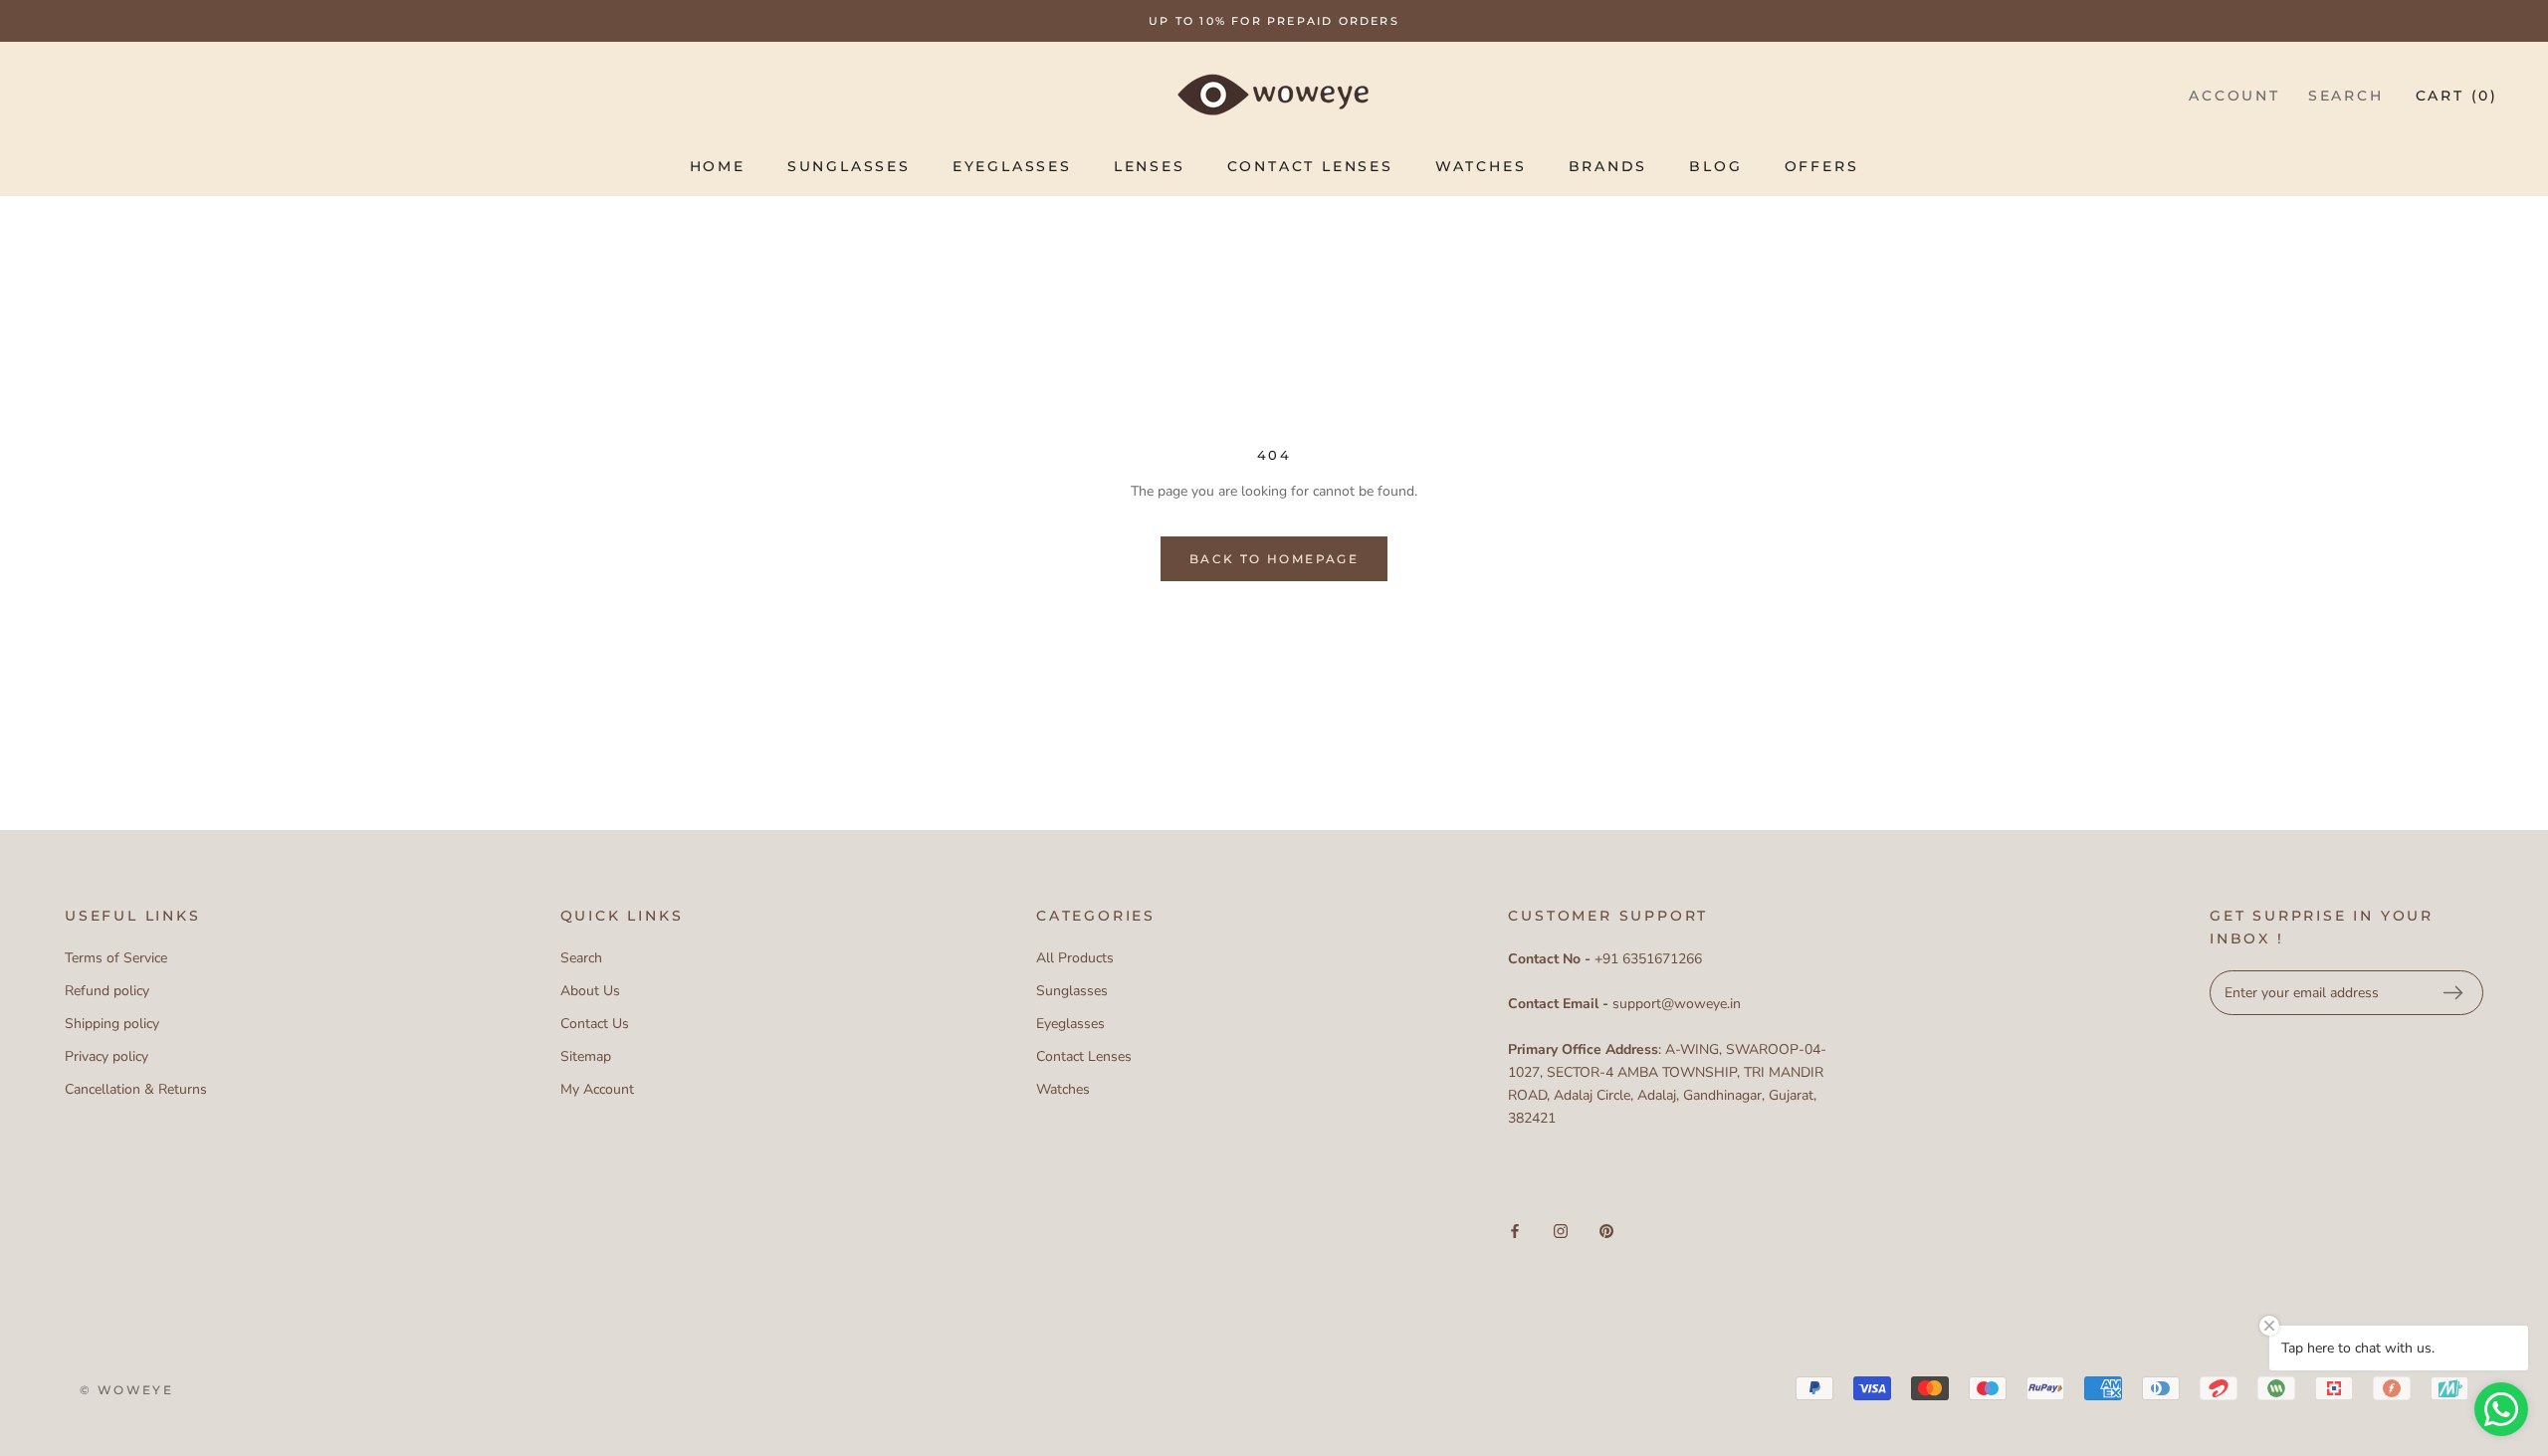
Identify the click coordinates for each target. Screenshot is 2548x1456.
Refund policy (107, 991)
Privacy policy (106, 1056)
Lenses (1150, 166)
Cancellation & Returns (136, 1089)
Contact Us (595, 1024)
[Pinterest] (1606, 1230)
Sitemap (586, 1056)
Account (2234, 96)
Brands (1608, 166)
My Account (597, 1089)
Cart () (2457, 96)
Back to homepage (1274, 559)
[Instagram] (1561, 1230)
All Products (1075, 958)
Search (2346, 96)
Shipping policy (112, 1024)
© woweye (126, 1390)
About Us (590, 991)
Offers (1822, 166)
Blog (1715, 166)
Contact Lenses (1310, 166)
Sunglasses (849, 166)
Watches (1481, 166)
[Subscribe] (2452, 993)
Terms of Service (116, 958)
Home (718, 166)
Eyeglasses (1012, 166)
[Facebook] (1515, 1230)
